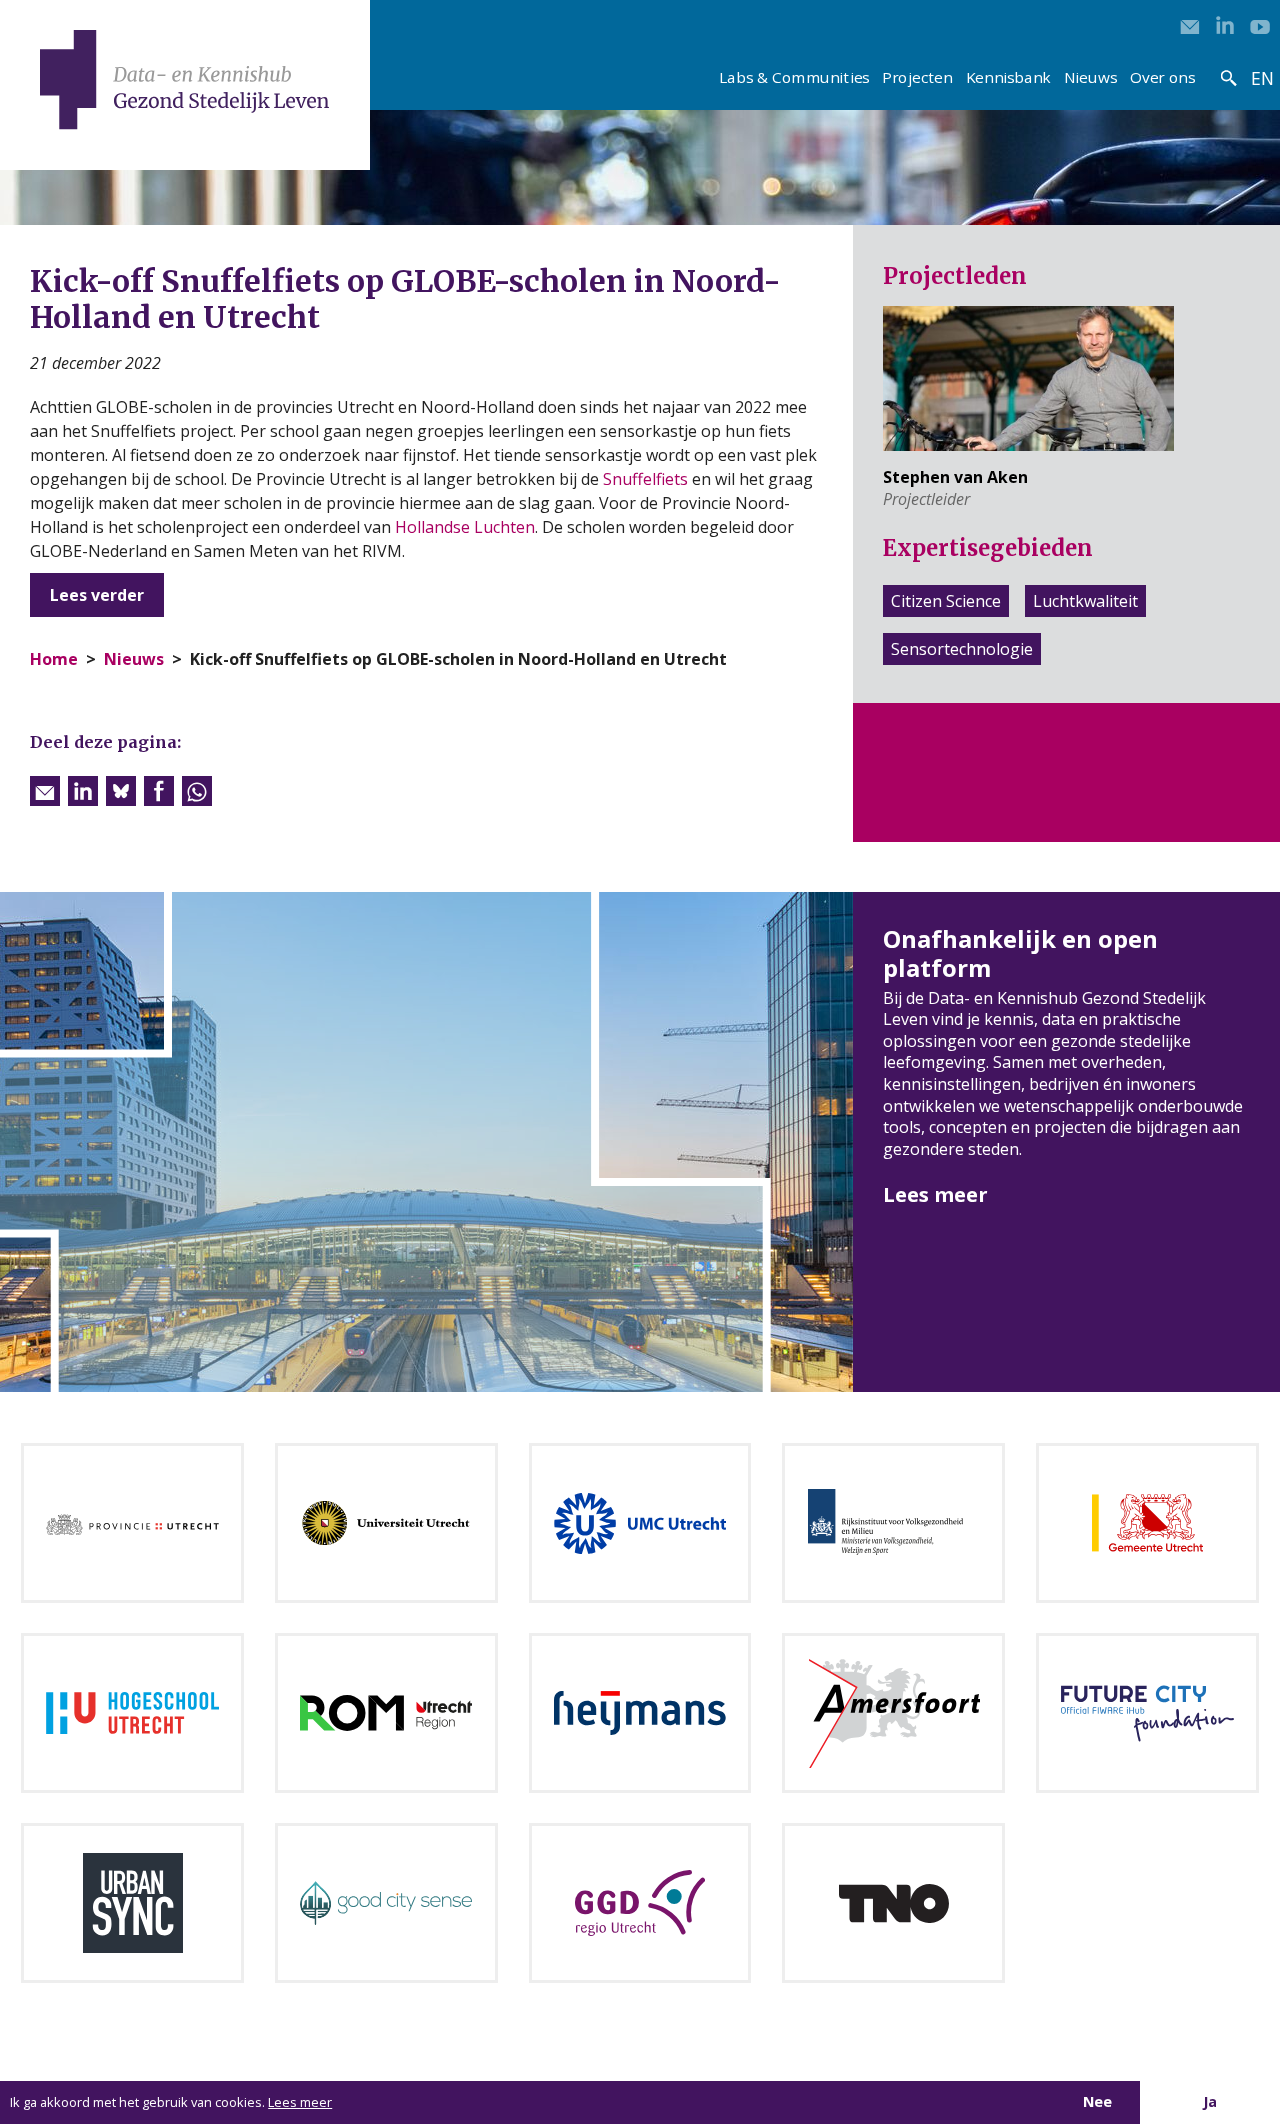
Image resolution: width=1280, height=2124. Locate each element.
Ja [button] (1210, 2101)
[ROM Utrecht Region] (386, 1711)
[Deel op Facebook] (159, 791)
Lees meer (935, 1194)
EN (1262, 78)
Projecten (917, 77)
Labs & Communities (794, 77)
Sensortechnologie (962, 649)
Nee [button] (1097, 2101)
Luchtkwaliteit (1085, 601)
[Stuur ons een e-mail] (1190, 25)
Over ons (1163, 77)
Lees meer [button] (300, 2102)
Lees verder (97, 595)
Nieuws (1090, 77)
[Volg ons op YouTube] (1260, 25)
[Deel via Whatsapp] (197, 791)
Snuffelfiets (645, 479)
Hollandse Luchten (465, 527)
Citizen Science (946, 601)
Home (54, 659)
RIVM (382, 551)
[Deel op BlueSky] (121, 791)
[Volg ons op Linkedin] (1225, 25)
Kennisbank (1009, 77)
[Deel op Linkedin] (83, 791)
